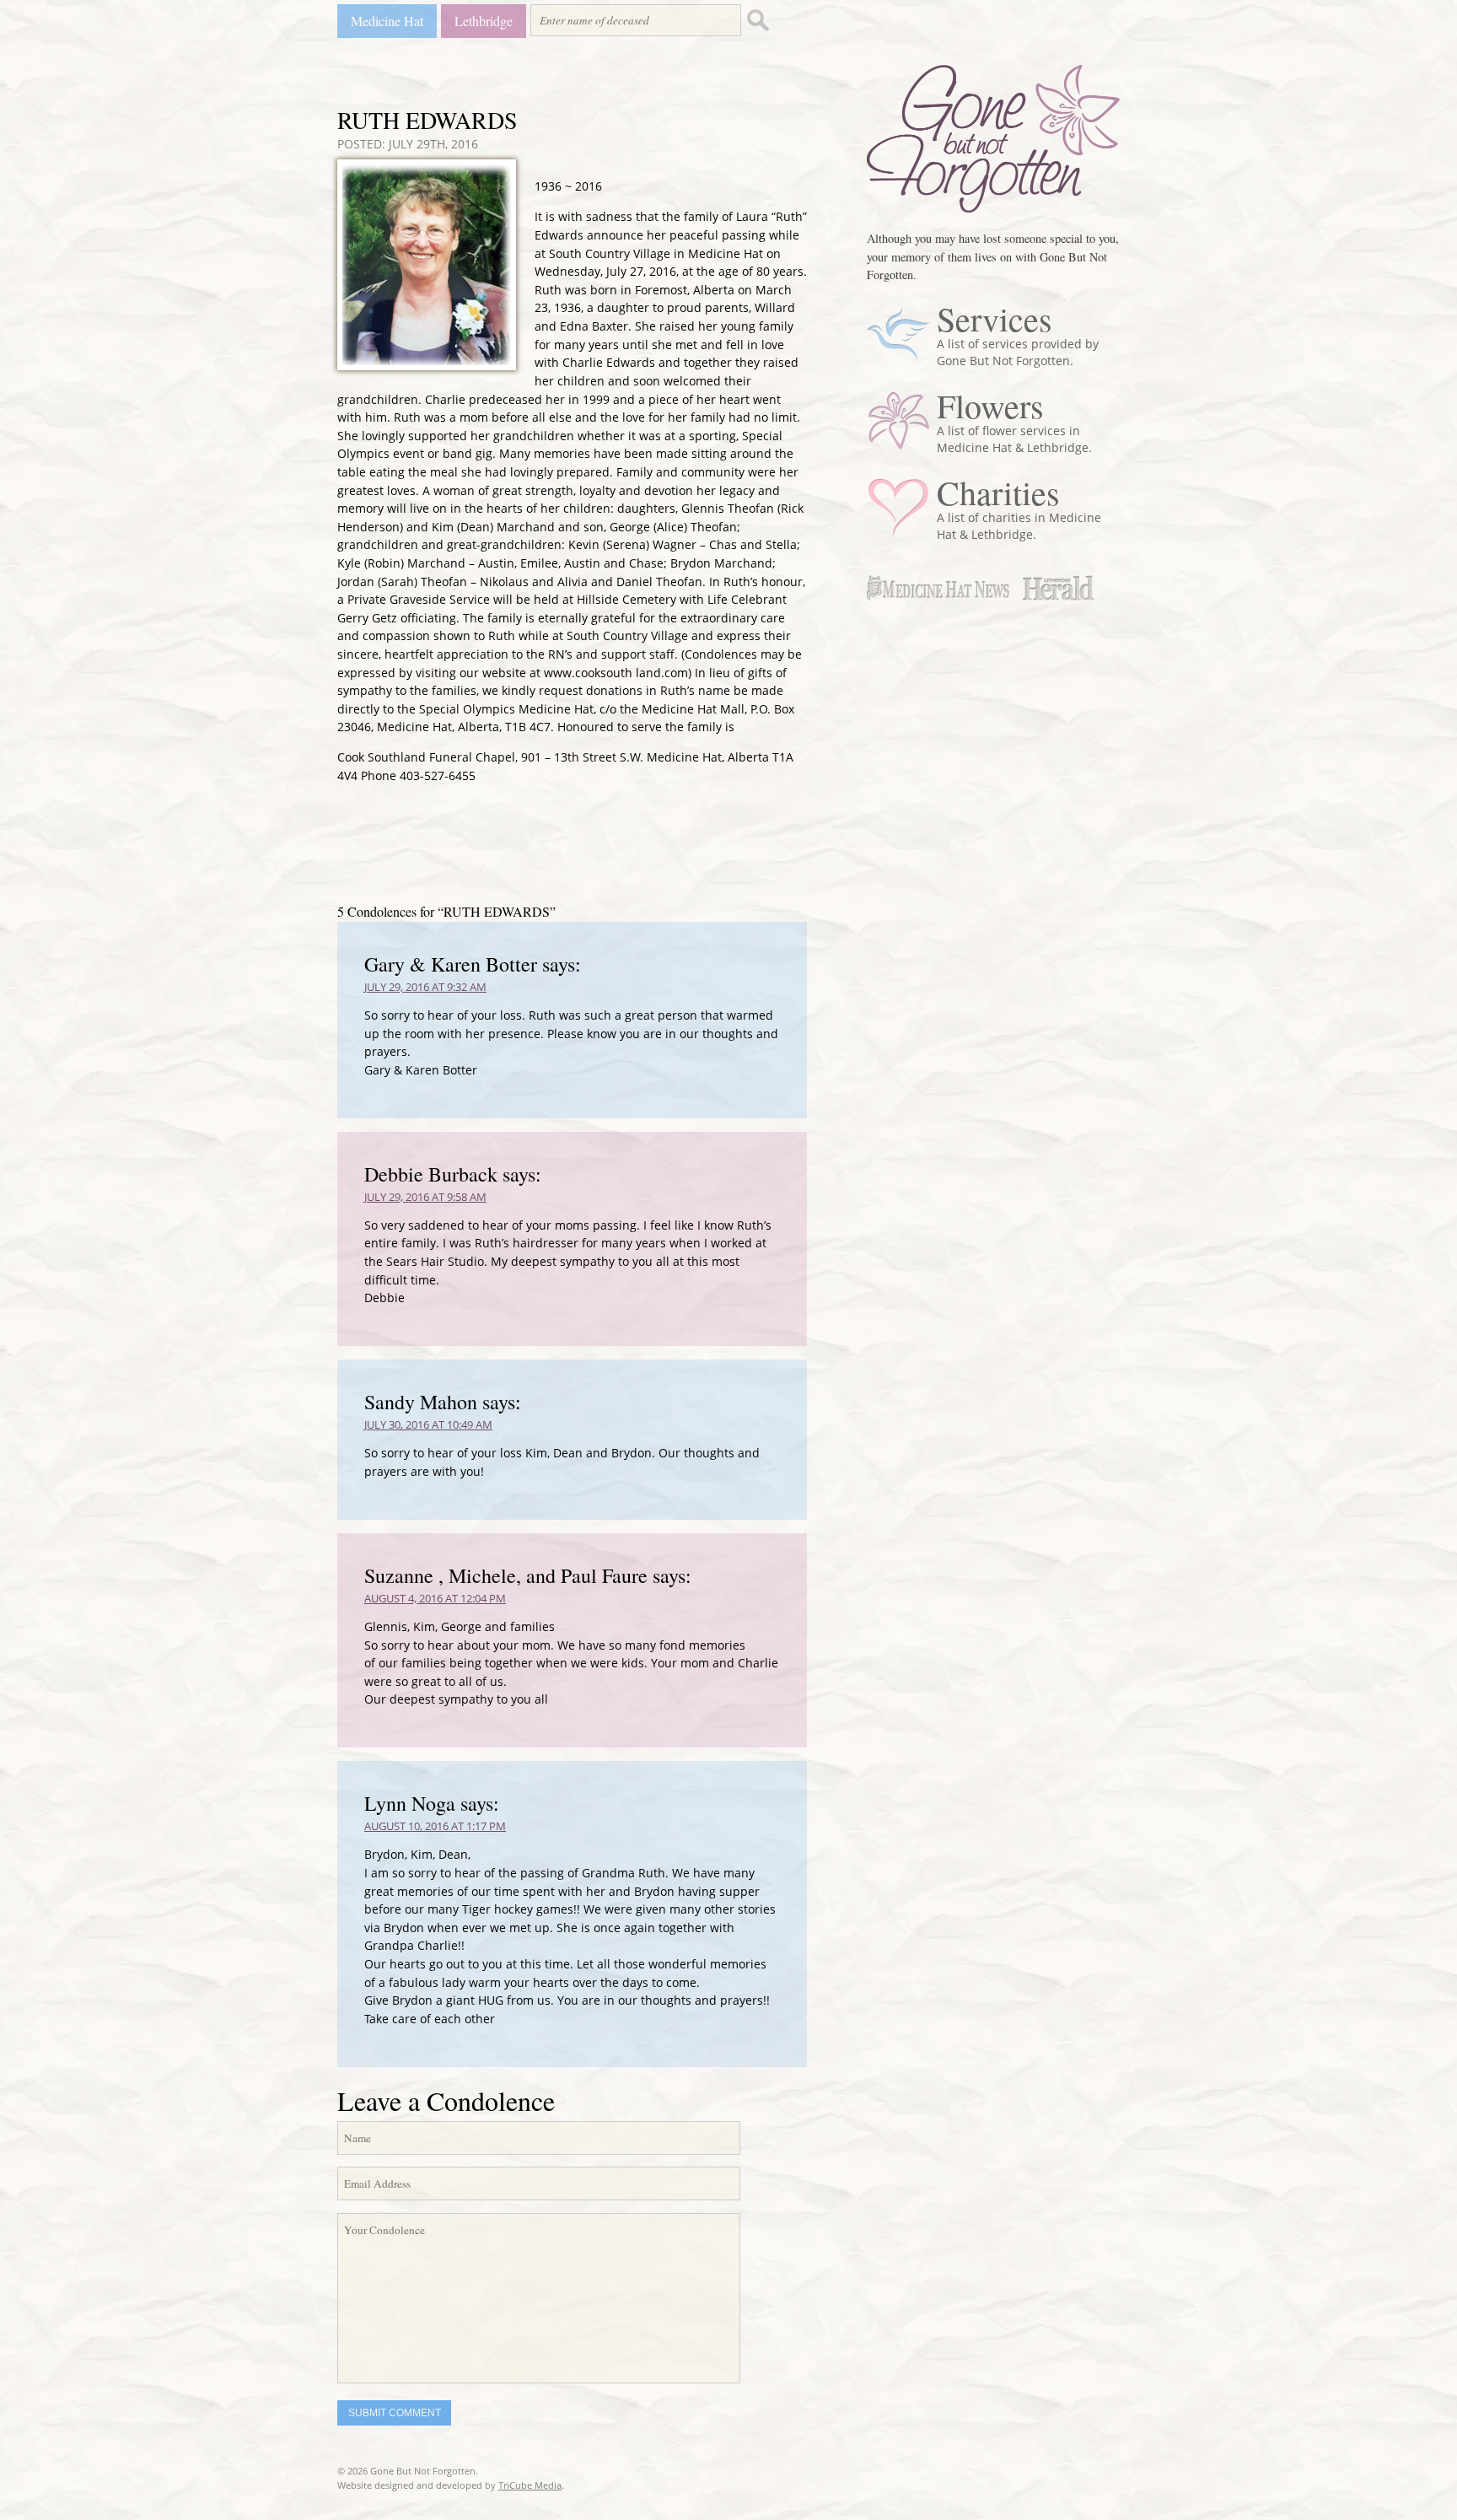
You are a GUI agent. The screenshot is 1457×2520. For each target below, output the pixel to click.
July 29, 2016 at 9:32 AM (425, 987)
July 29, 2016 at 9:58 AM (425, 1197)
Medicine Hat (387, 21)
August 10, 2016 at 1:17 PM (435, 1826)
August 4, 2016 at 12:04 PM (435, 1598)
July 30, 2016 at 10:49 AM (428, 1424)
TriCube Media (530, 2485)
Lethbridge (484, 21)
